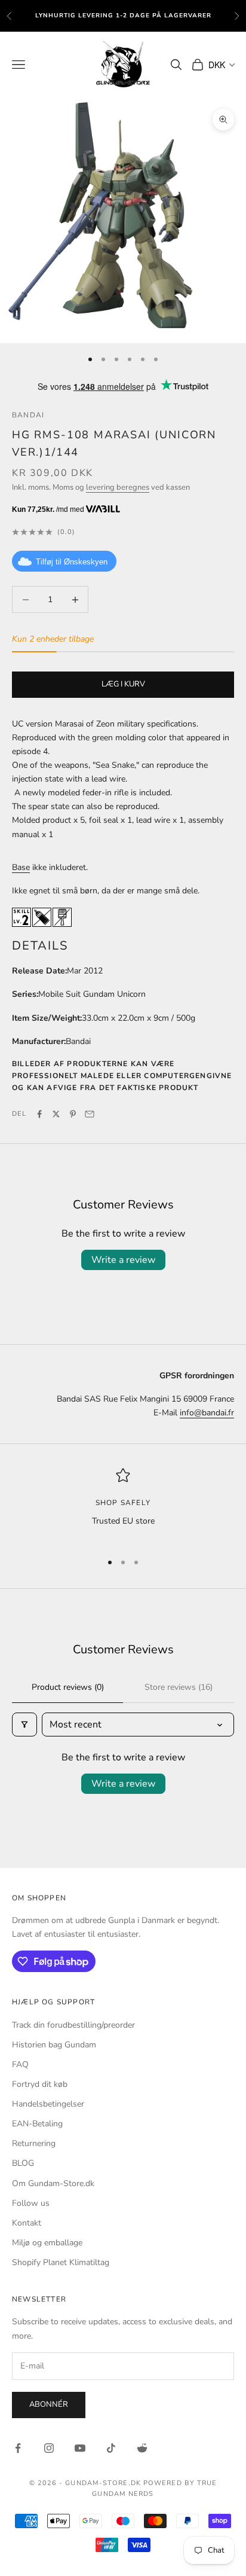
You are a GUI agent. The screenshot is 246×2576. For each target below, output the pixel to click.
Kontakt (27, 2223)
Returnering (34, 2143)
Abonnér (49, 2404)
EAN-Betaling (37, 2124)
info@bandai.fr (207, 1413)
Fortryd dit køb (40, 2084)
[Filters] (24, 1725)
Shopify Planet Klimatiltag (61, 2262)
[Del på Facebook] (39, 1114)
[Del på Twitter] (56, 1114)
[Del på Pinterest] (73, 1114)
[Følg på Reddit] (142, 2448)
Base (21, 867)
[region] (123, 1505)
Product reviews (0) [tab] (68, 1687)
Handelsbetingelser (48, 2104)
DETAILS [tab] (40, 945)
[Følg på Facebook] (18, 2448)
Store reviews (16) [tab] (179, 1687)
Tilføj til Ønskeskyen (72, 562)
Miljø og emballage (47, 2243)
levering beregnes (118, 487)
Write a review (123, 1260)
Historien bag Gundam (54, 2045)
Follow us (31, 2203)
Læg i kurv (123, 684)
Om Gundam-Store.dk (53, 2183)
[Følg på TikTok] (111, 2448)
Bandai (28, 415)
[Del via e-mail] (90, 1114)
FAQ (20, 2064)
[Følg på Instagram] (49, 2448)
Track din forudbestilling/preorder (73, 2025)
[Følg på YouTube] (80, 2448)
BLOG (23, 2163)
